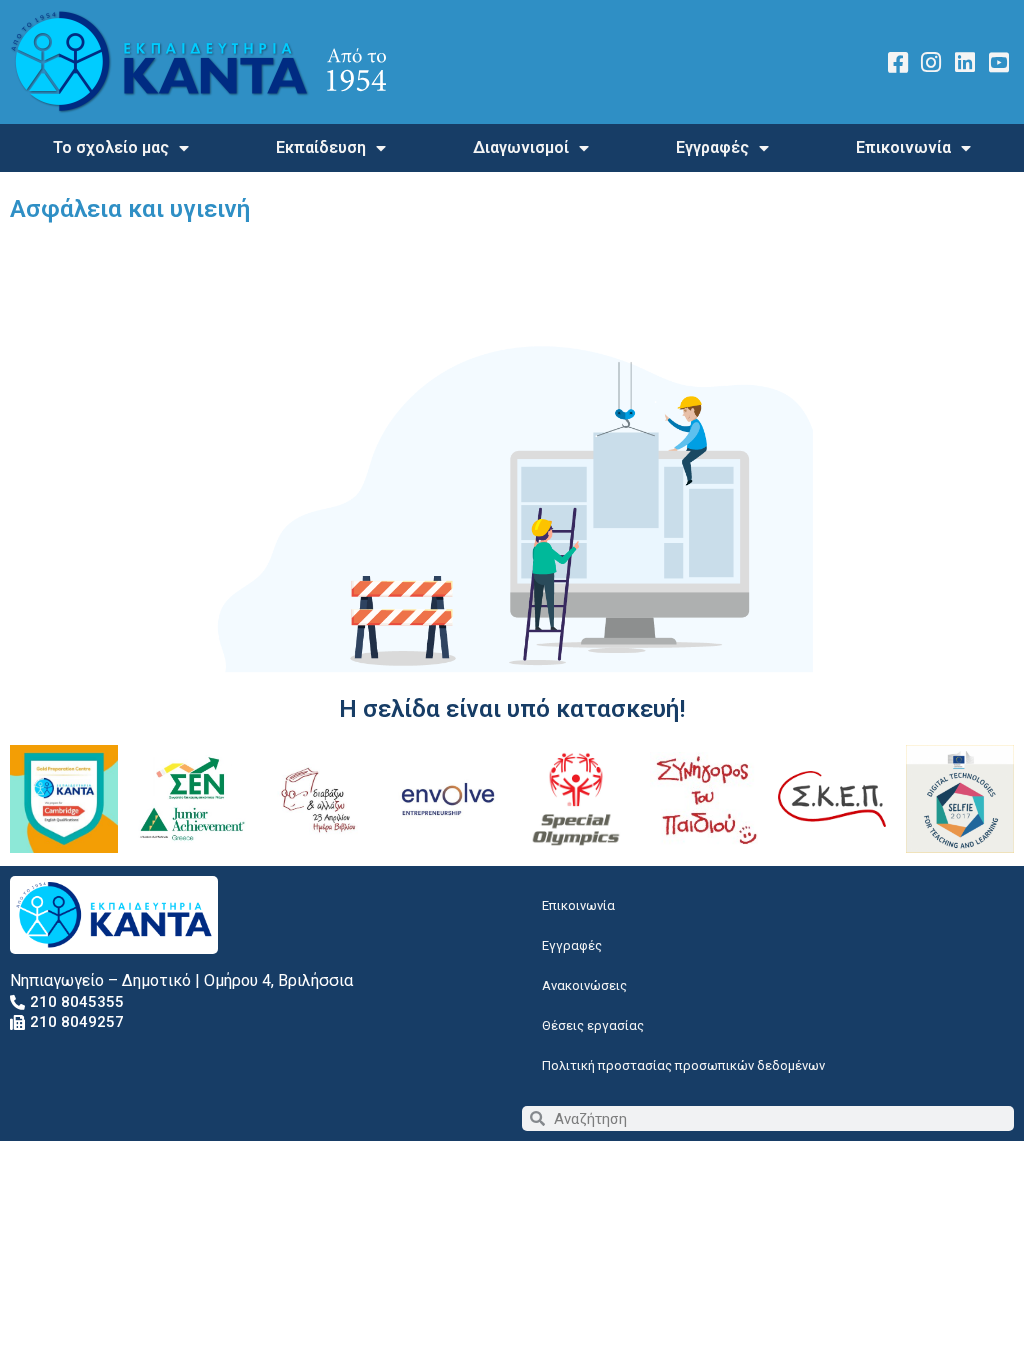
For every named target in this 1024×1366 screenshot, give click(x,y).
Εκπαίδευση (321, 147)
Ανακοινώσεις (584, 985)
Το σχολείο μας (111, 147)
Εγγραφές (712, 147)
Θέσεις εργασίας (593, 1025)
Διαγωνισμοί (521, 147)
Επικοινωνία (903, 147)
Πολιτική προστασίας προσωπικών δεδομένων (683, 1065)
